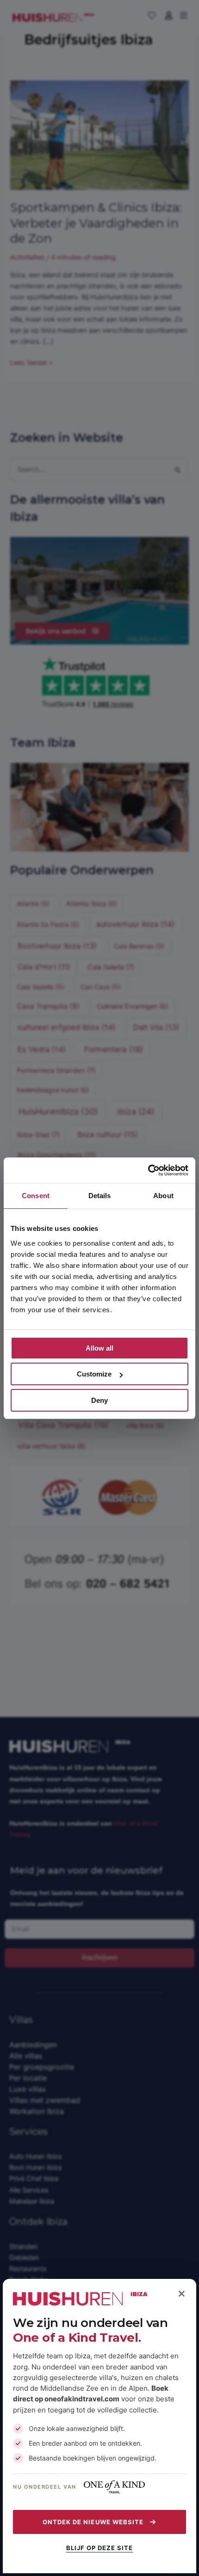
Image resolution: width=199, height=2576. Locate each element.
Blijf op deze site (100, 2548)
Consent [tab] (36, 1196)
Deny (99, 1400)
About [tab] (163, 1196)
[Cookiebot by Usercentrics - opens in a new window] (148, 1170)
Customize (94, 1374)
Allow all (99, 1348)
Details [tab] (100, 1196)
